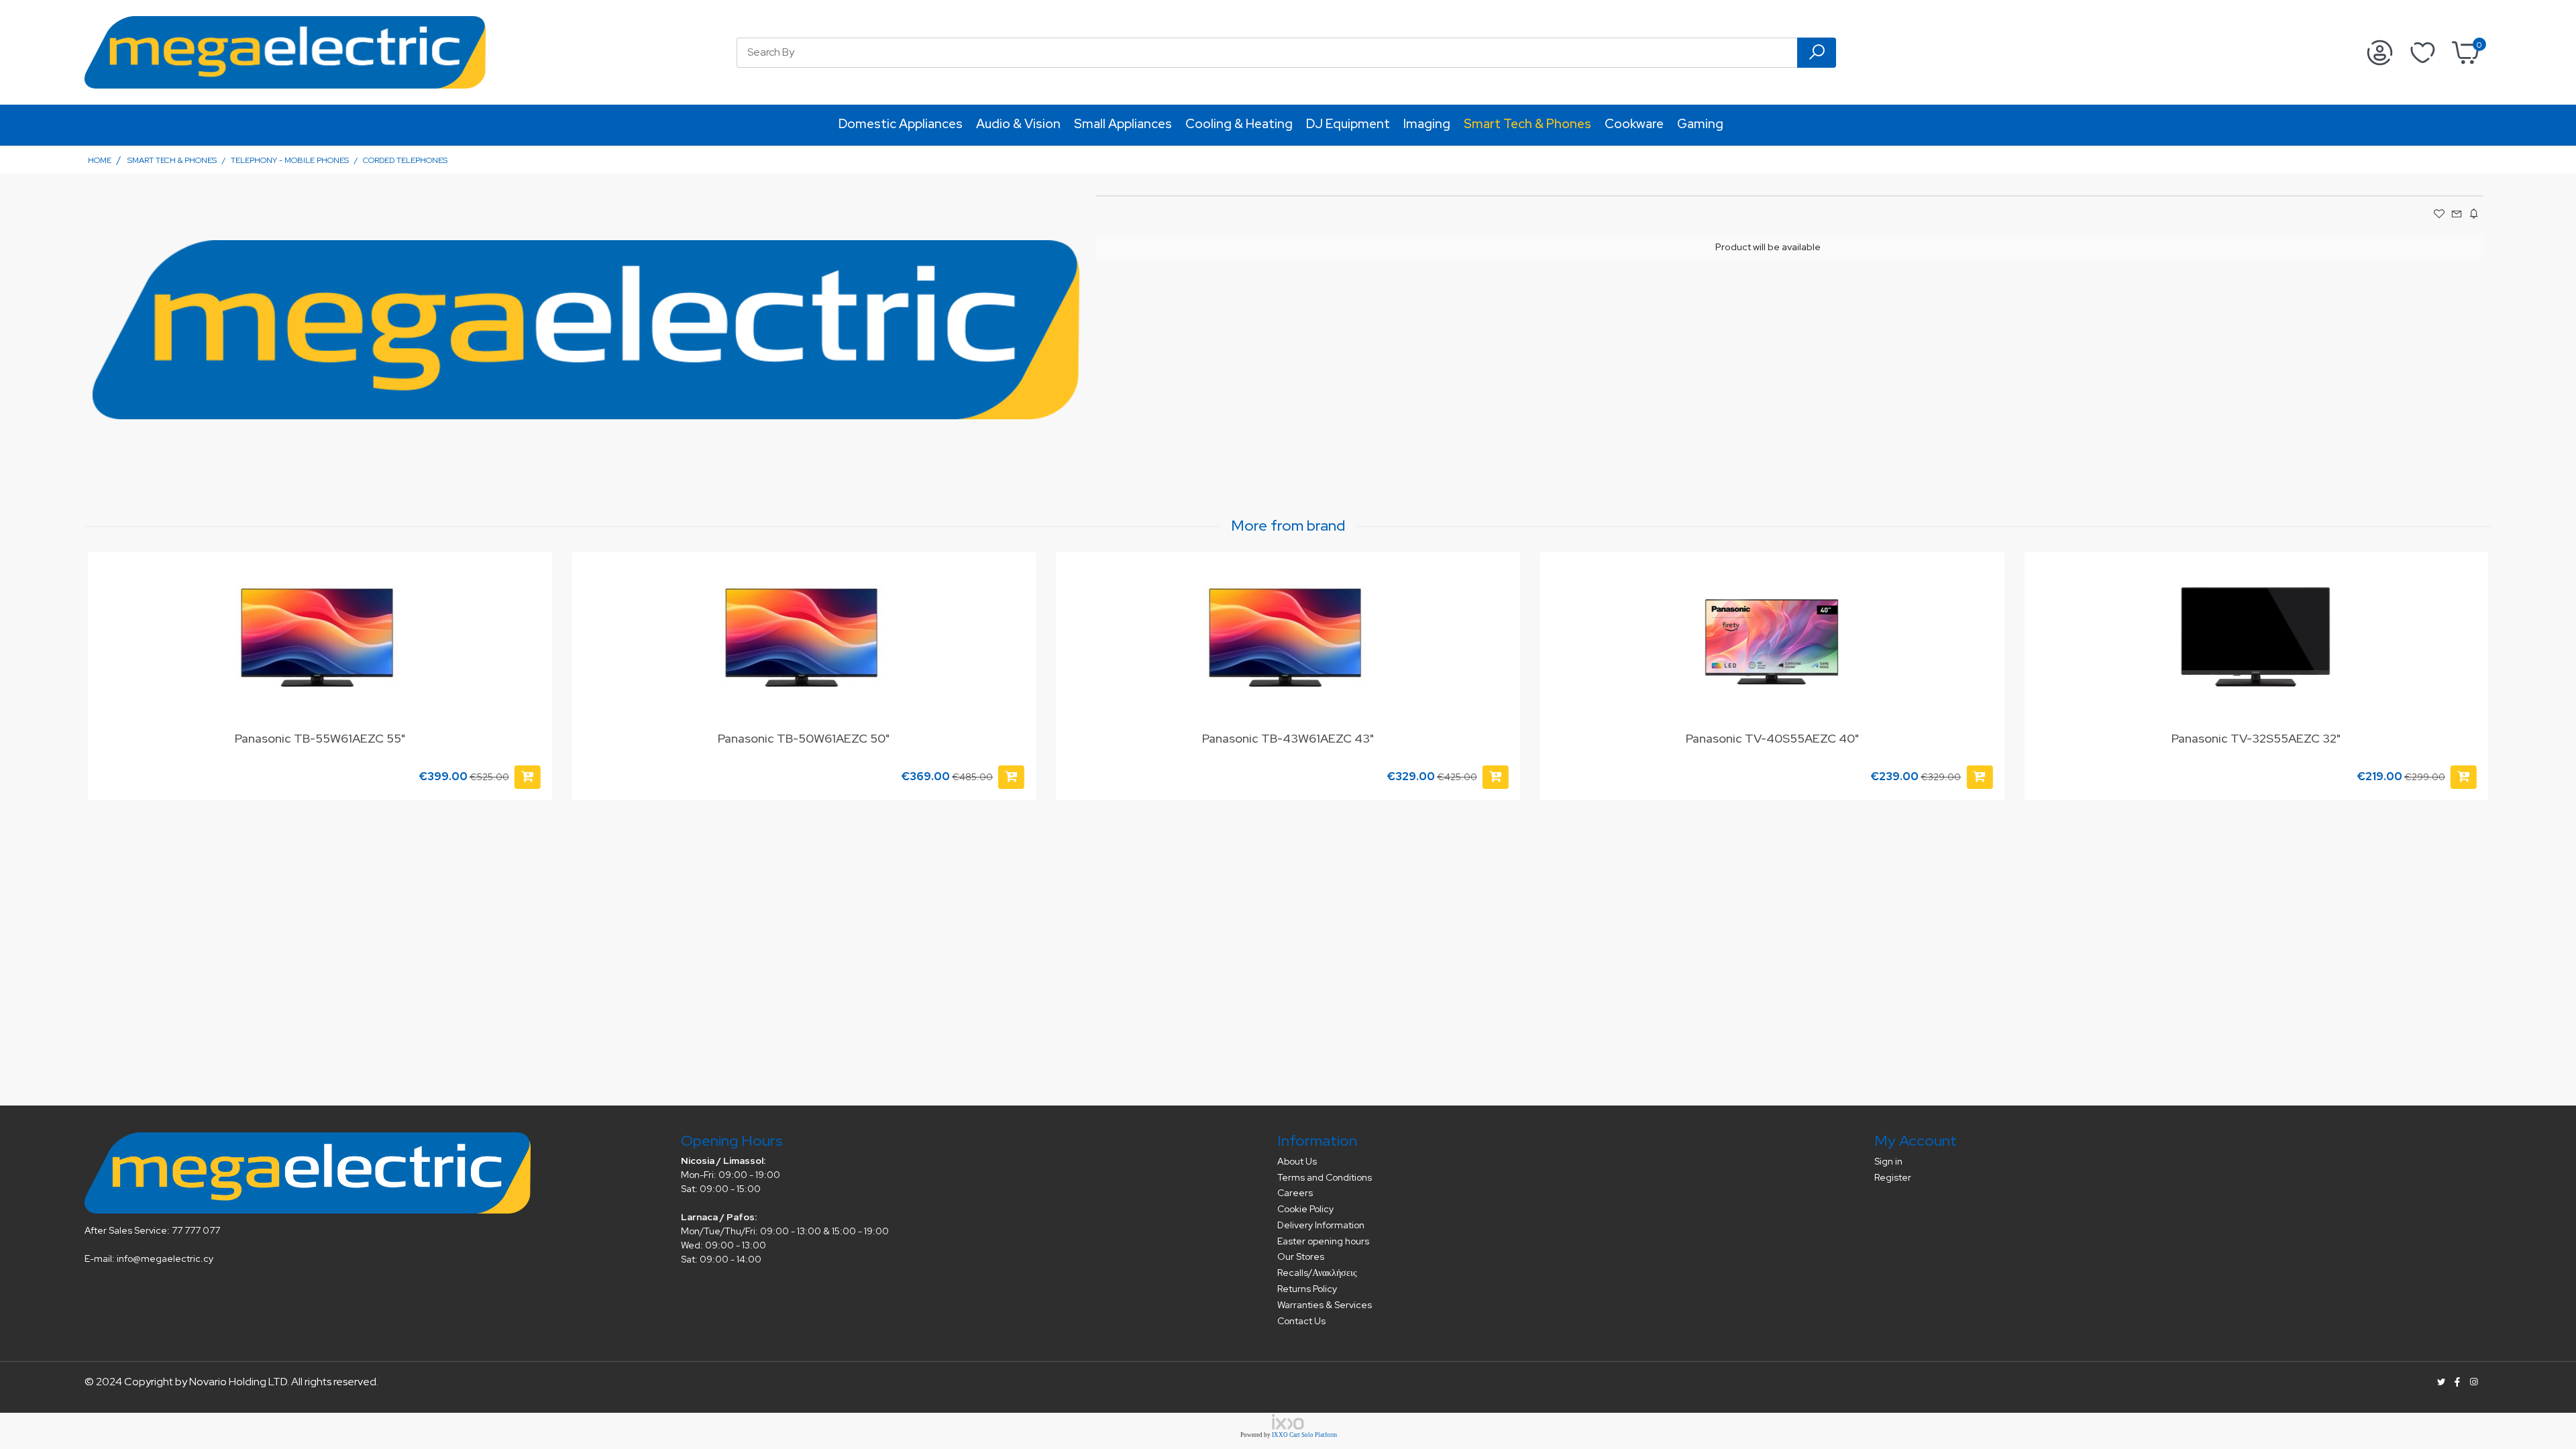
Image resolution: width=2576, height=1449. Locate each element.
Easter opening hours (1323, 1241)
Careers (1295, 1193)
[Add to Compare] (534, 602)
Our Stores (1301, 1256)
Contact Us (1301, 1321)
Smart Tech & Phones (1527, 124)
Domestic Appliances (901, 124)
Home (100, 160)
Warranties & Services (1325, 1305)
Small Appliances (1123, 124)
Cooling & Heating (1239, 124)
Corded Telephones (405, 160)
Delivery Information (1321, 1225)
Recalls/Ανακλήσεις (1317, 1273)
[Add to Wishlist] (534, 576)
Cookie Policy (1305, 1209)
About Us (1297, 1161)
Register (1893, 1177)
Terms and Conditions (1325, 1177)
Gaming (1700, 124)
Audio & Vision (1018, 124)
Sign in (1888, 1161)
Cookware (1634, 124)
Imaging (1427, 124)
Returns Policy (1307, 1289)
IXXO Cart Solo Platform (1304, 1435)
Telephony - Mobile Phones (290, 160)
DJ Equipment (1348, 124)
